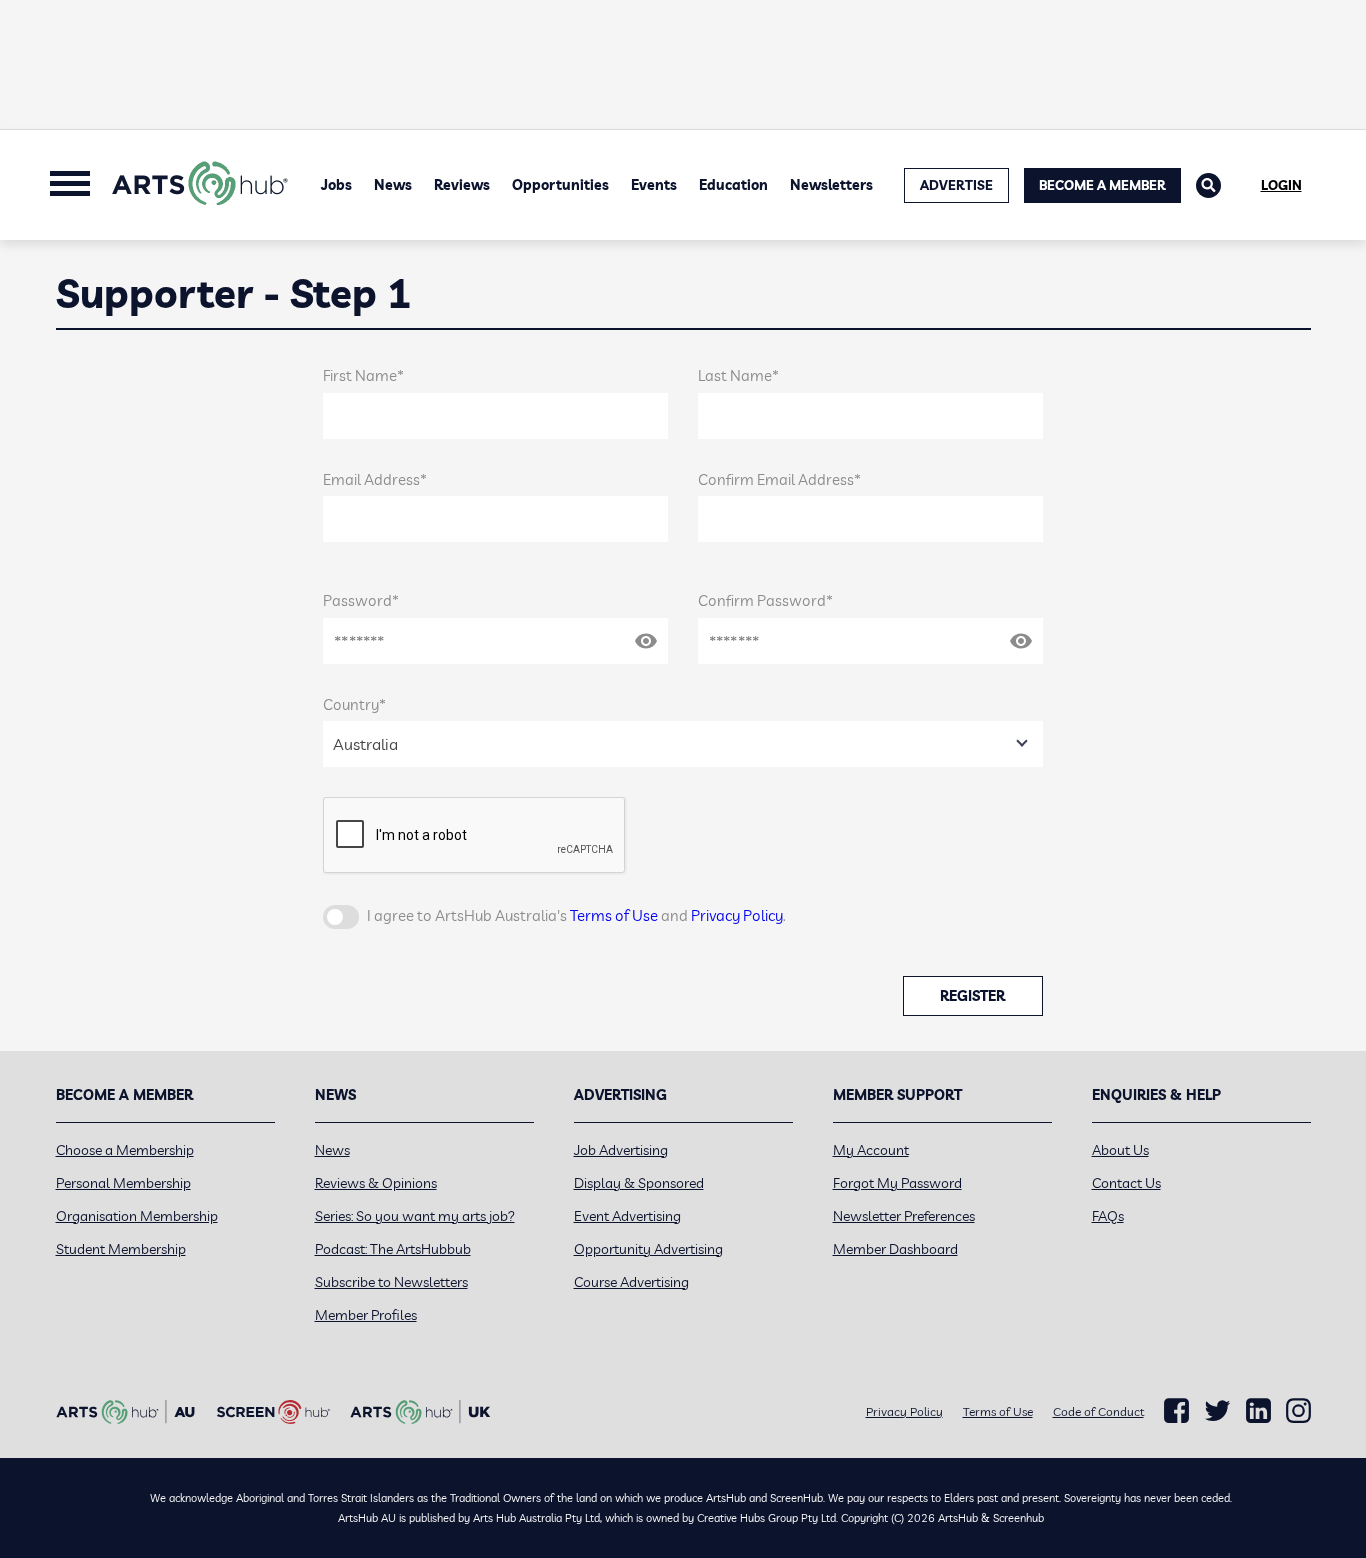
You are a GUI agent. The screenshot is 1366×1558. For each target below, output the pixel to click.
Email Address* (375, 479)
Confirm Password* (765, 600)
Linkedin (1258, 1411)
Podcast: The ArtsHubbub (393, 1249)
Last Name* (738, 375)
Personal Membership (123, 1183)
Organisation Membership (137, 1216)
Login (1281, 185)
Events (654, 185)
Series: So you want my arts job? (415, 1216)
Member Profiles (366, 1315)
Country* (354, 704)
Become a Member (1102, 185)
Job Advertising (621, 1150)
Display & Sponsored (639, 1183)
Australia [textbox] (365, 744)
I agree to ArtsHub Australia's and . (576, 915)
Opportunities (560, 185)
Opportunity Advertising (648, 1249)
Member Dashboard (895, 1249)
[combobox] (683, 744)
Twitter (1217, 1410)
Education (733, 185)
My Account (871, 1150)
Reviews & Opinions (376, 1183)
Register (972, 996)
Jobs (336, 185)
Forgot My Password (897, 1183)
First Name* (363, 375)
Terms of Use (614, 915)
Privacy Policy (737, 915)
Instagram (1298, 1411)
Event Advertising (627, 1216)
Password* (361, 600)
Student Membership (121, 1249)
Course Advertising (631, 1282)
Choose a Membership (125, 1150)
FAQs (1108, 1216)
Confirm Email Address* (779, 479)
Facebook (1176, 1411)
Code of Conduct (1098, 1411)
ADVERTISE (956, 185)
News (393, 185)
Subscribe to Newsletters (391, 1282)
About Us (1120, 1150)
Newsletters (831, 185)
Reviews (462, 185)
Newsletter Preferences (904, 1216)
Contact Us (1126, 1183)
